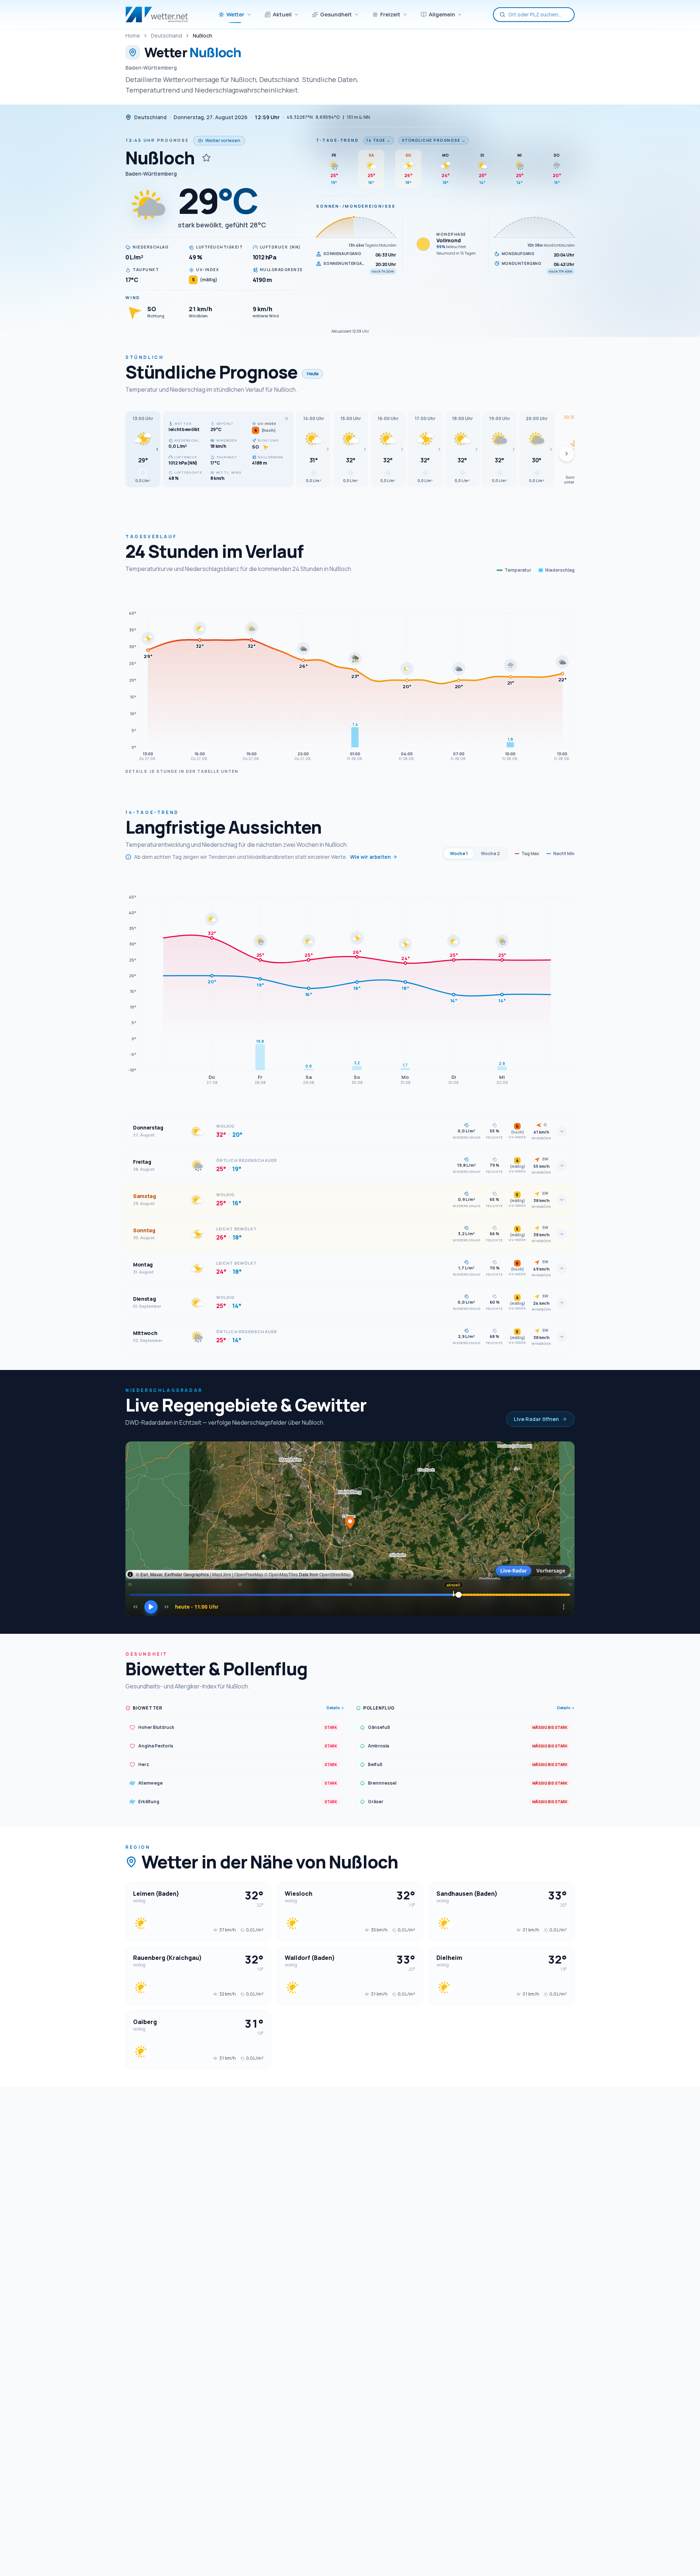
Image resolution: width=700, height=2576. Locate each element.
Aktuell (282, 14)
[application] (350, 675)
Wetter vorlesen (223, 140)
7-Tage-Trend (337, 140)
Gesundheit (336, 14)
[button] (143, 449)
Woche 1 (459, 854)
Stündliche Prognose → (434, 140)
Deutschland (166, 36)
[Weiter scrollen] (567, 454)
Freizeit (390, 14)
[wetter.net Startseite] (157, 15)
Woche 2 (490, 854)
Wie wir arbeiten (370, 857)
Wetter (235, 14)
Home (133, 36)
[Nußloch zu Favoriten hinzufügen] (206, 158)
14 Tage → (379, 140)
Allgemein (442, 14)
